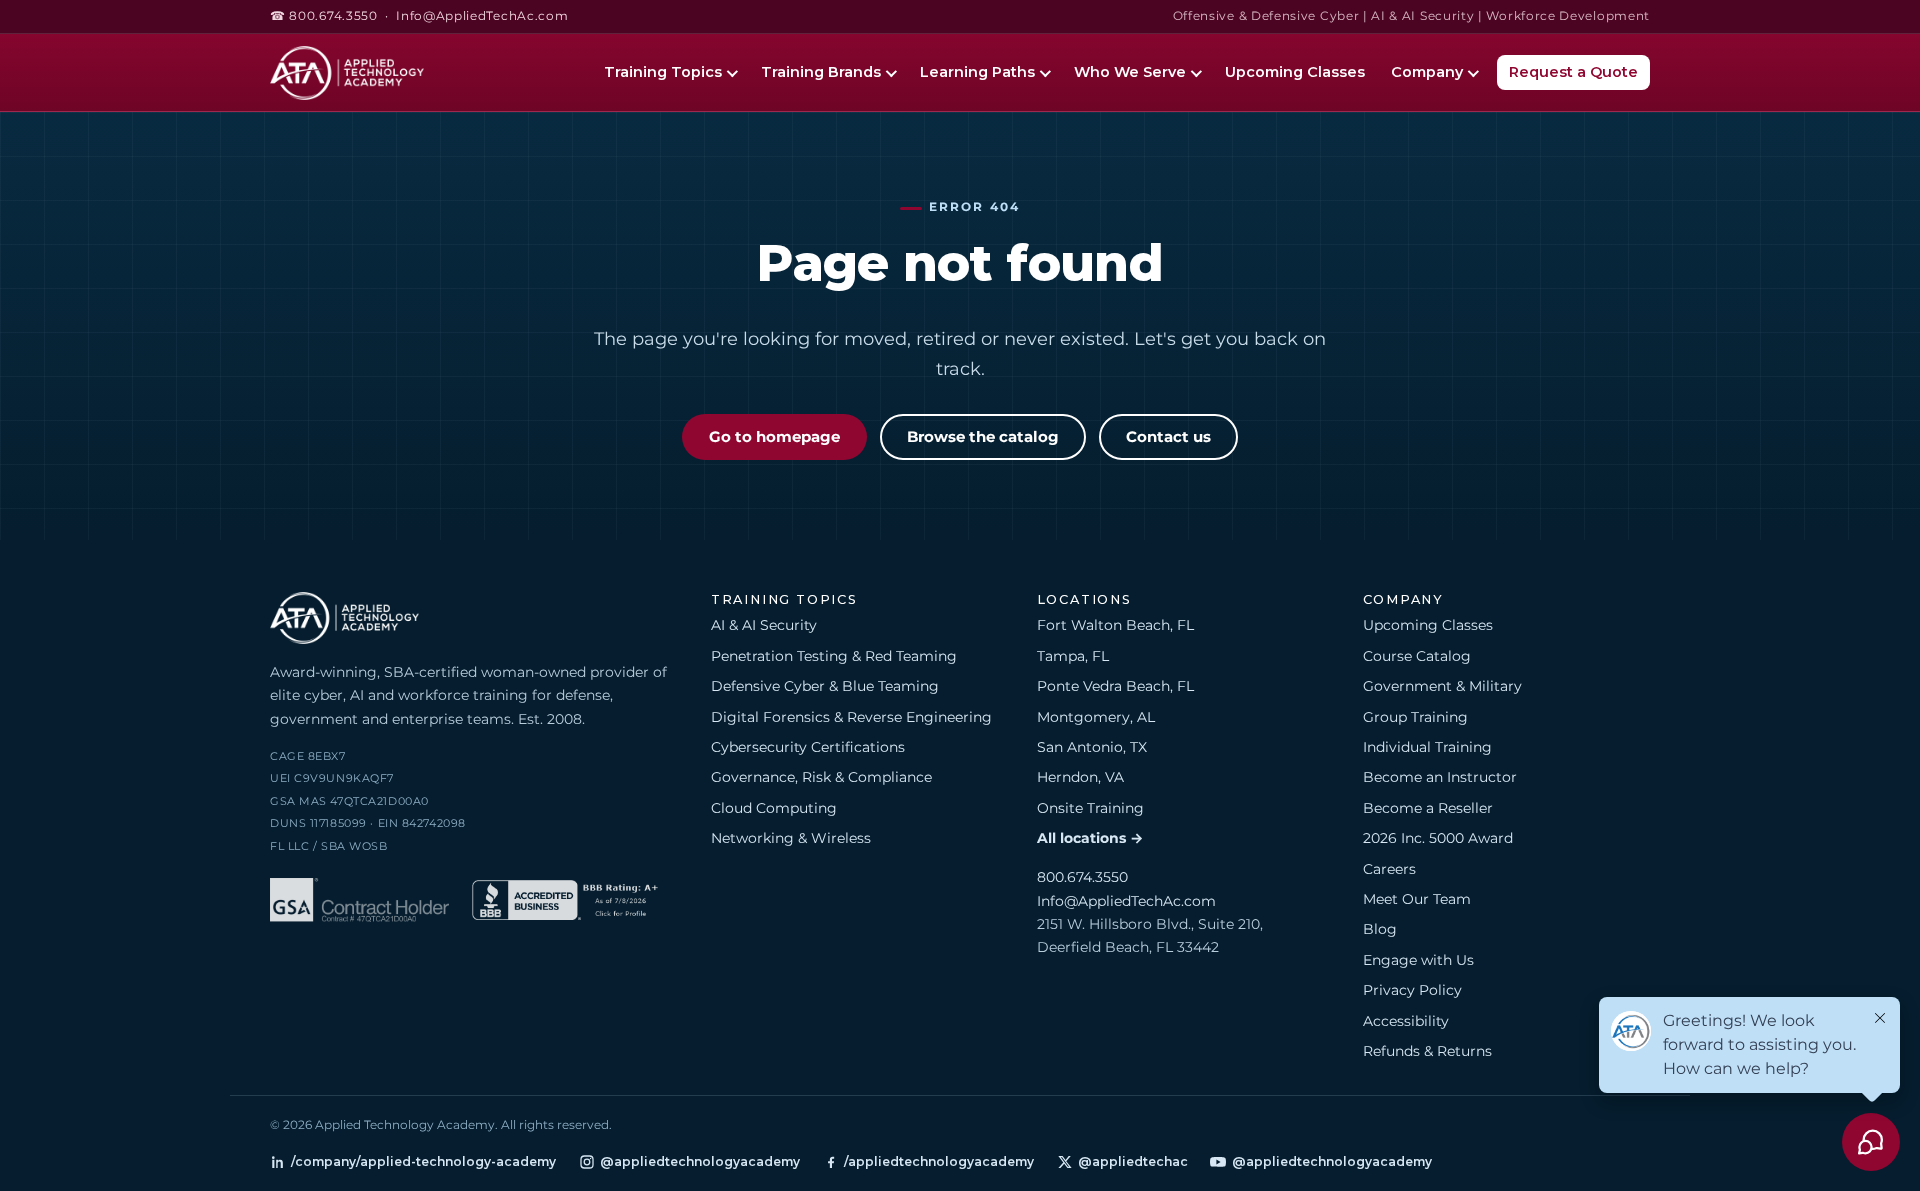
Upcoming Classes (1295, 72)
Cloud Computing (774, 808)
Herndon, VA (1080, 777)
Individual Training (1427, 747)
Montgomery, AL (1096, 717)
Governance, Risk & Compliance (821, 777)
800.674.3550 (1082, 877)
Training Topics (663, 72)
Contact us (1168, 437)
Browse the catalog (983, 437)
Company (1427, 72)
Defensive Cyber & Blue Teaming (825, 686)
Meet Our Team (1417, 899)
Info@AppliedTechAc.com (482, 16)
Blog (1380, 929)
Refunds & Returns (1427, 1051)
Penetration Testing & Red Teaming (834, 656)
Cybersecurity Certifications (808, 747)
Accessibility (1406, 1021)
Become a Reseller (1428, 808)
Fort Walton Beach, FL (1115, 625)
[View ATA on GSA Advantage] (359, 903)
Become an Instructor (1440, 777)
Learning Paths (977, 72)
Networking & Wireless (791, 838)
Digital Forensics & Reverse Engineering (851, 717)
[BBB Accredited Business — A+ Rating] (565, 903)
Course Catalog (1417, 656)
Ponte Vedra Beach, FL (1115, 686)
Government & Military (1442, 686)
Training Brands (821, 72)
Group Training (1415, 717)
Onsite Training (1090, 808)
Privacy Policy (1412, 990)
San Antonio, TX (1092, 747)
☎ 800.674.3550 (324, 16)
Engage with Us (1418, 960)
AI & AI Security (764, 625)
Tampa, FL (1073, 656)
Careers (1389, 869)
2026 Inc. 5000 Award (1438, 838)
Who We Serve (1130, 72)
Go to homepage (774, 437)
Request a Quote (1573, 72)
